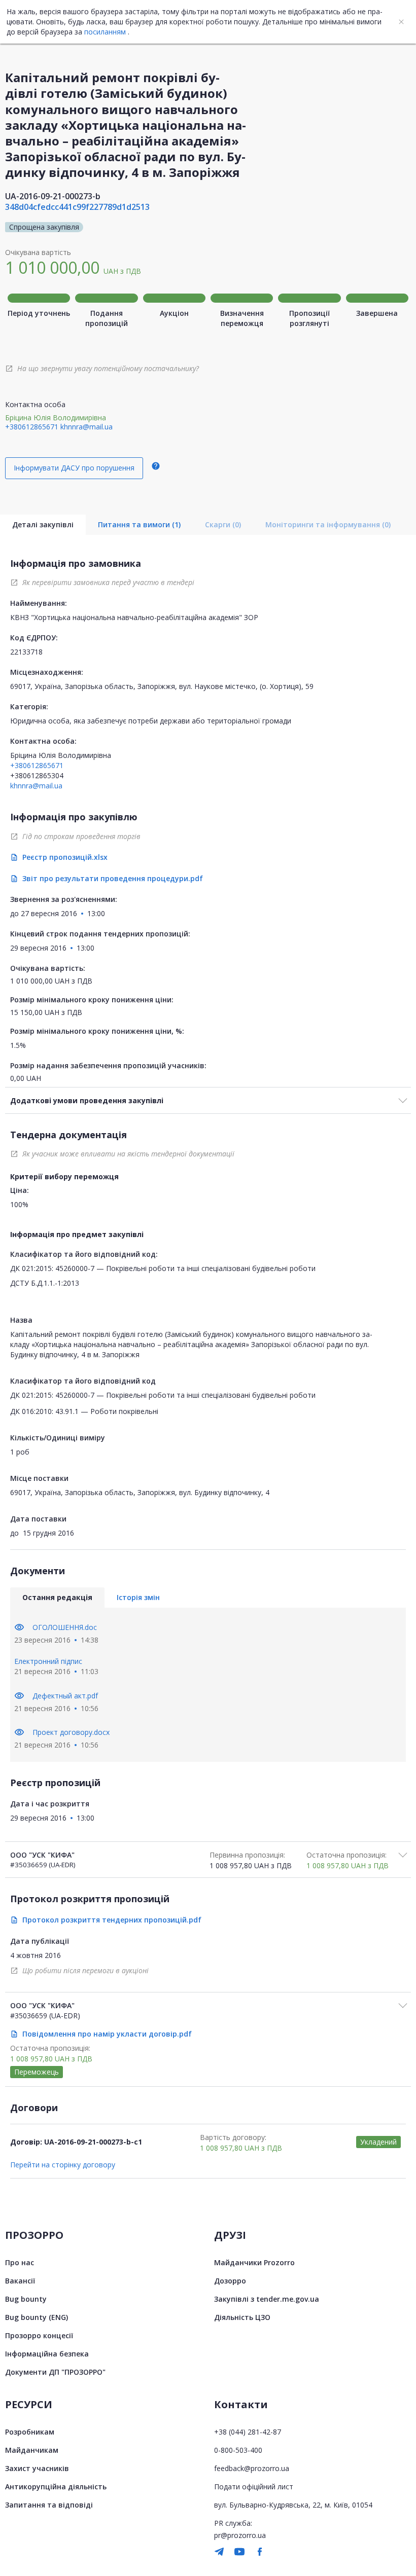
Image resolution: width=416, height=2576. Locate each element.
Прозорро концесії (39, 2335)
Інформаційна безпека (47, 2354)
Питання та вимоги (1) (139, 524)
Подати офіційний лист (254, 2487)
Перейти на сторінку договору (63, 2165)
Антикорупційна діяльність (56, 2487)
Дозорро (230, 2281)
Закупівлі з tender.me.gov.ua (267, 2299)
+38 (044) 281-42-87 (248, 2432)
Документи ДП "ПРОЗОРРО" (55, 2372)
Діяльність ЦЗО (242, 2317)
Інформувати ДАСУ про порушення (74, 468)
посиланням (105, 32)
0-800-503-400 (238, 2450)
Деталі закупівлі (43, 524)
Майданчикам (32, 2450)
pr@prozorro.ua (240, 2535)
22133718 (26, 652)
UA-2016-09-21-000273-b (53, 196)
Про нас (20, 2262)
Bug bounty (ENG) (37, 2317)
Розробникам (30, 2432)
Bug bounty (26, 2299)
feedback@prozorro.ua (252, 2468)
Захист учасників (37, 2468)
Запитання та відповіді (49, 2505)
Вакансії (20, 2281)
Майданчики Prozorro (254, 2262)
